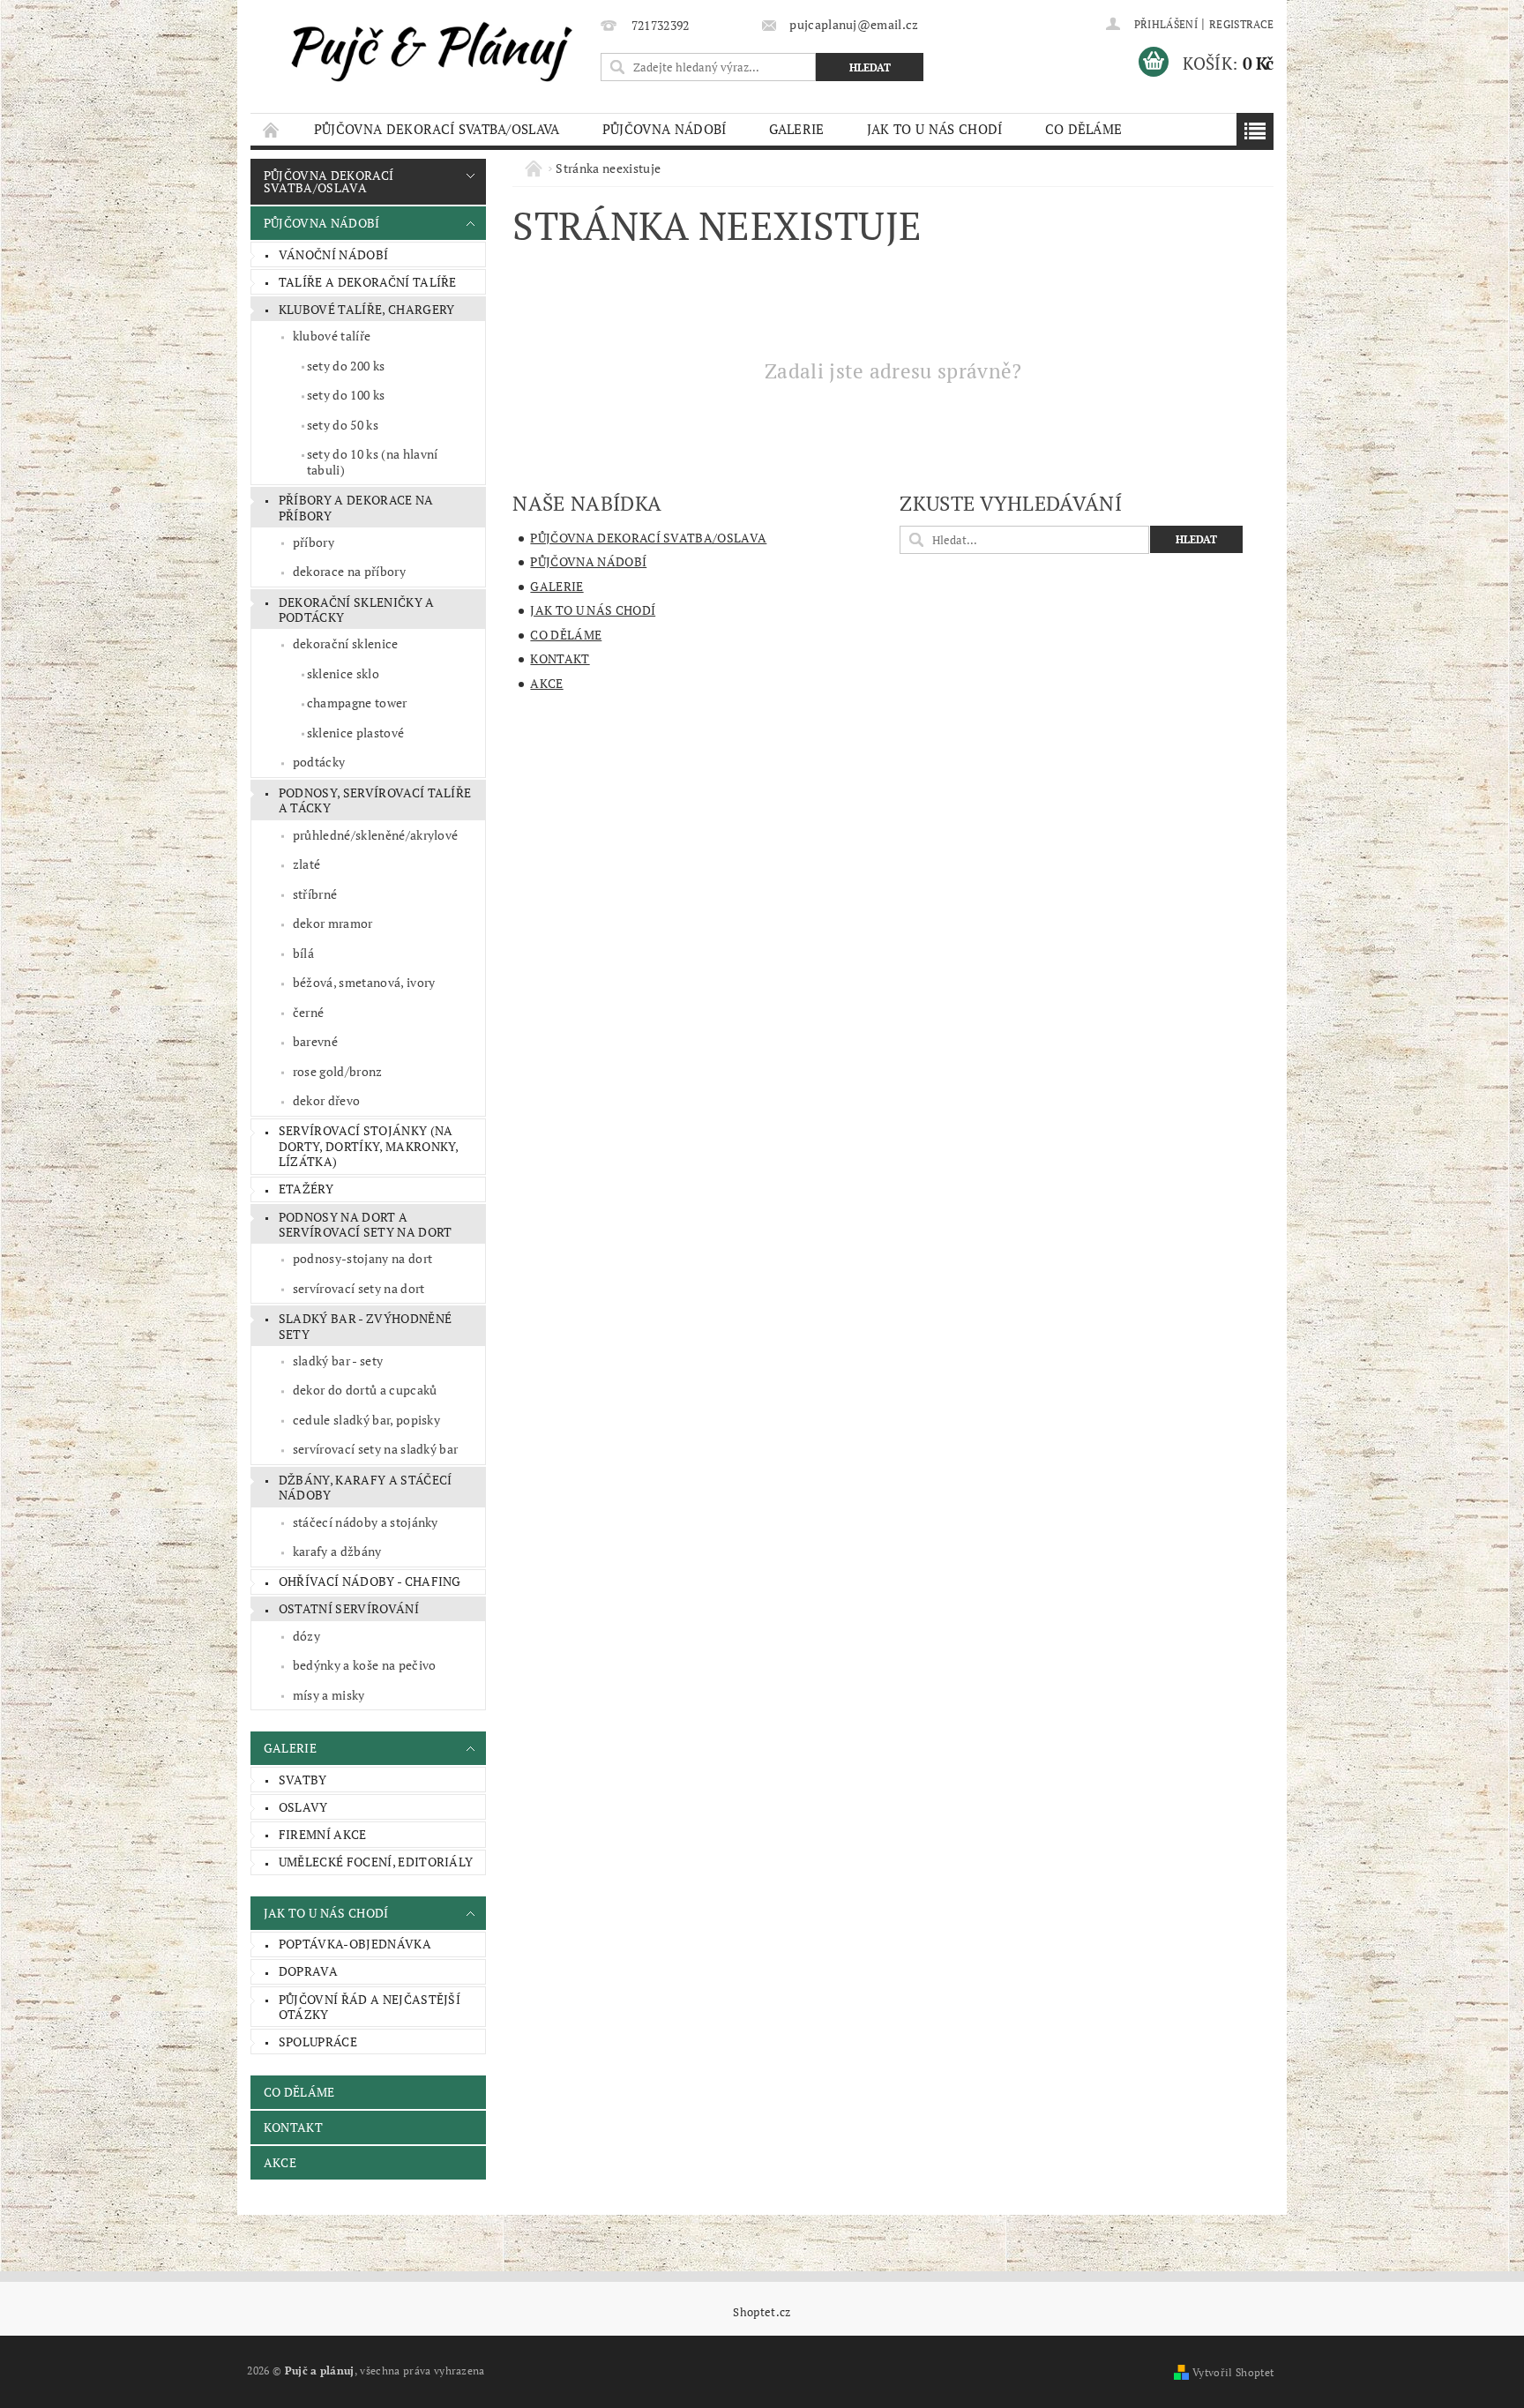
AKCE (280, 2162)
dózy (306, 1636)
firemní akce (323, 1834)
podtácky (319, 762)
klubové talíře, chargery (367, 309)
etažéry (306, 1189)
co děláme (1084, 129)
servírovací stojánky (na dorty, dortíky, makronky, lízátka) (369, 1146)
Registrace (1241, 24)
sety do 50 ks (343, 425)
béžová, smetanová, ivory (364, 982)
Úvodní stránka (272, 129)
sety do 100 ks (346, 395)
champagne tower (357, 703)
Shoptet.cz (762, 2312)
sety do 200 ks (346, 366)
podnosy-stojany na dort (362, 1258)
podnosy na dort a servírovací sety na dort (366, 1225)
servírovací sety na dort (359, 1288)
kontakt (293, 2127)
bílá (303, 953)
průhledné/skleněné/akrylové (376, 835)
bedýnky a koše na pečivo (365, 1665)
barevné (315, 1041)
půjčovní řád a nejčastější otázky (370, 2007)
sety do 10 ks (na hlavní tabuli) (373, 462)
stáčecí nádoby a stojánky (366, 1522)
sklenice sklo (343, 673)
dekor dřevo (327, 1100)
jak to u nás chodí (935, 129)
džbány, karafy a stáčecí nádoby (366, 1488)
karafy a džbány (337, 1551)
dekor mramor (333, 923)
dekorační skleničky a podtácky (357, 610)
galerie (797, 129)
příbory (314, 542)
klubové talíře (332, 336)
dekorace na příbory (349, 571)
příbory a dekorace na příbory (356, 508)
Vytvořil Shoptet (1233, 2372)
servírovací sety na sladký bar (376, 1449)
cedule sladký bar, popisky (366, 1420)
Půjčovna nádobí (665, 129)
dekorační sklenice (346, 643)
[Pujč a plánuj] (422, 49)
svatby (303, 1780)
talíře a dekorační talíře (368, 282)
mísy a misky (329, 1695)
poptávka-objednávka (355, 1944)
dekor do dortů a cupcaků (365, 1390)
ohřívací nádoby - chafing (370, 1581)
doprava (308, 1971)
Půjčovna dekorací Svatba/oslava (437, 129)
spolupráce (318, 2042)
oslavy (303, 1807)
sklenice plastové (355, 733)
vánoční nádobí (333, 254)
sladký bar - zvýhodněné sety (365, 1326)
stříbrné (315, 894)
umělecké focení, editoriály (376, 1862)
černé (309, 1012)
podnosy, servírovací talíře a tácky (375, 800)
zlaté (307, 864)
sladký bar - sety (338, 1361)
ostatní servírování (349, 1608)
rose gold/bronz (338, 1071)
